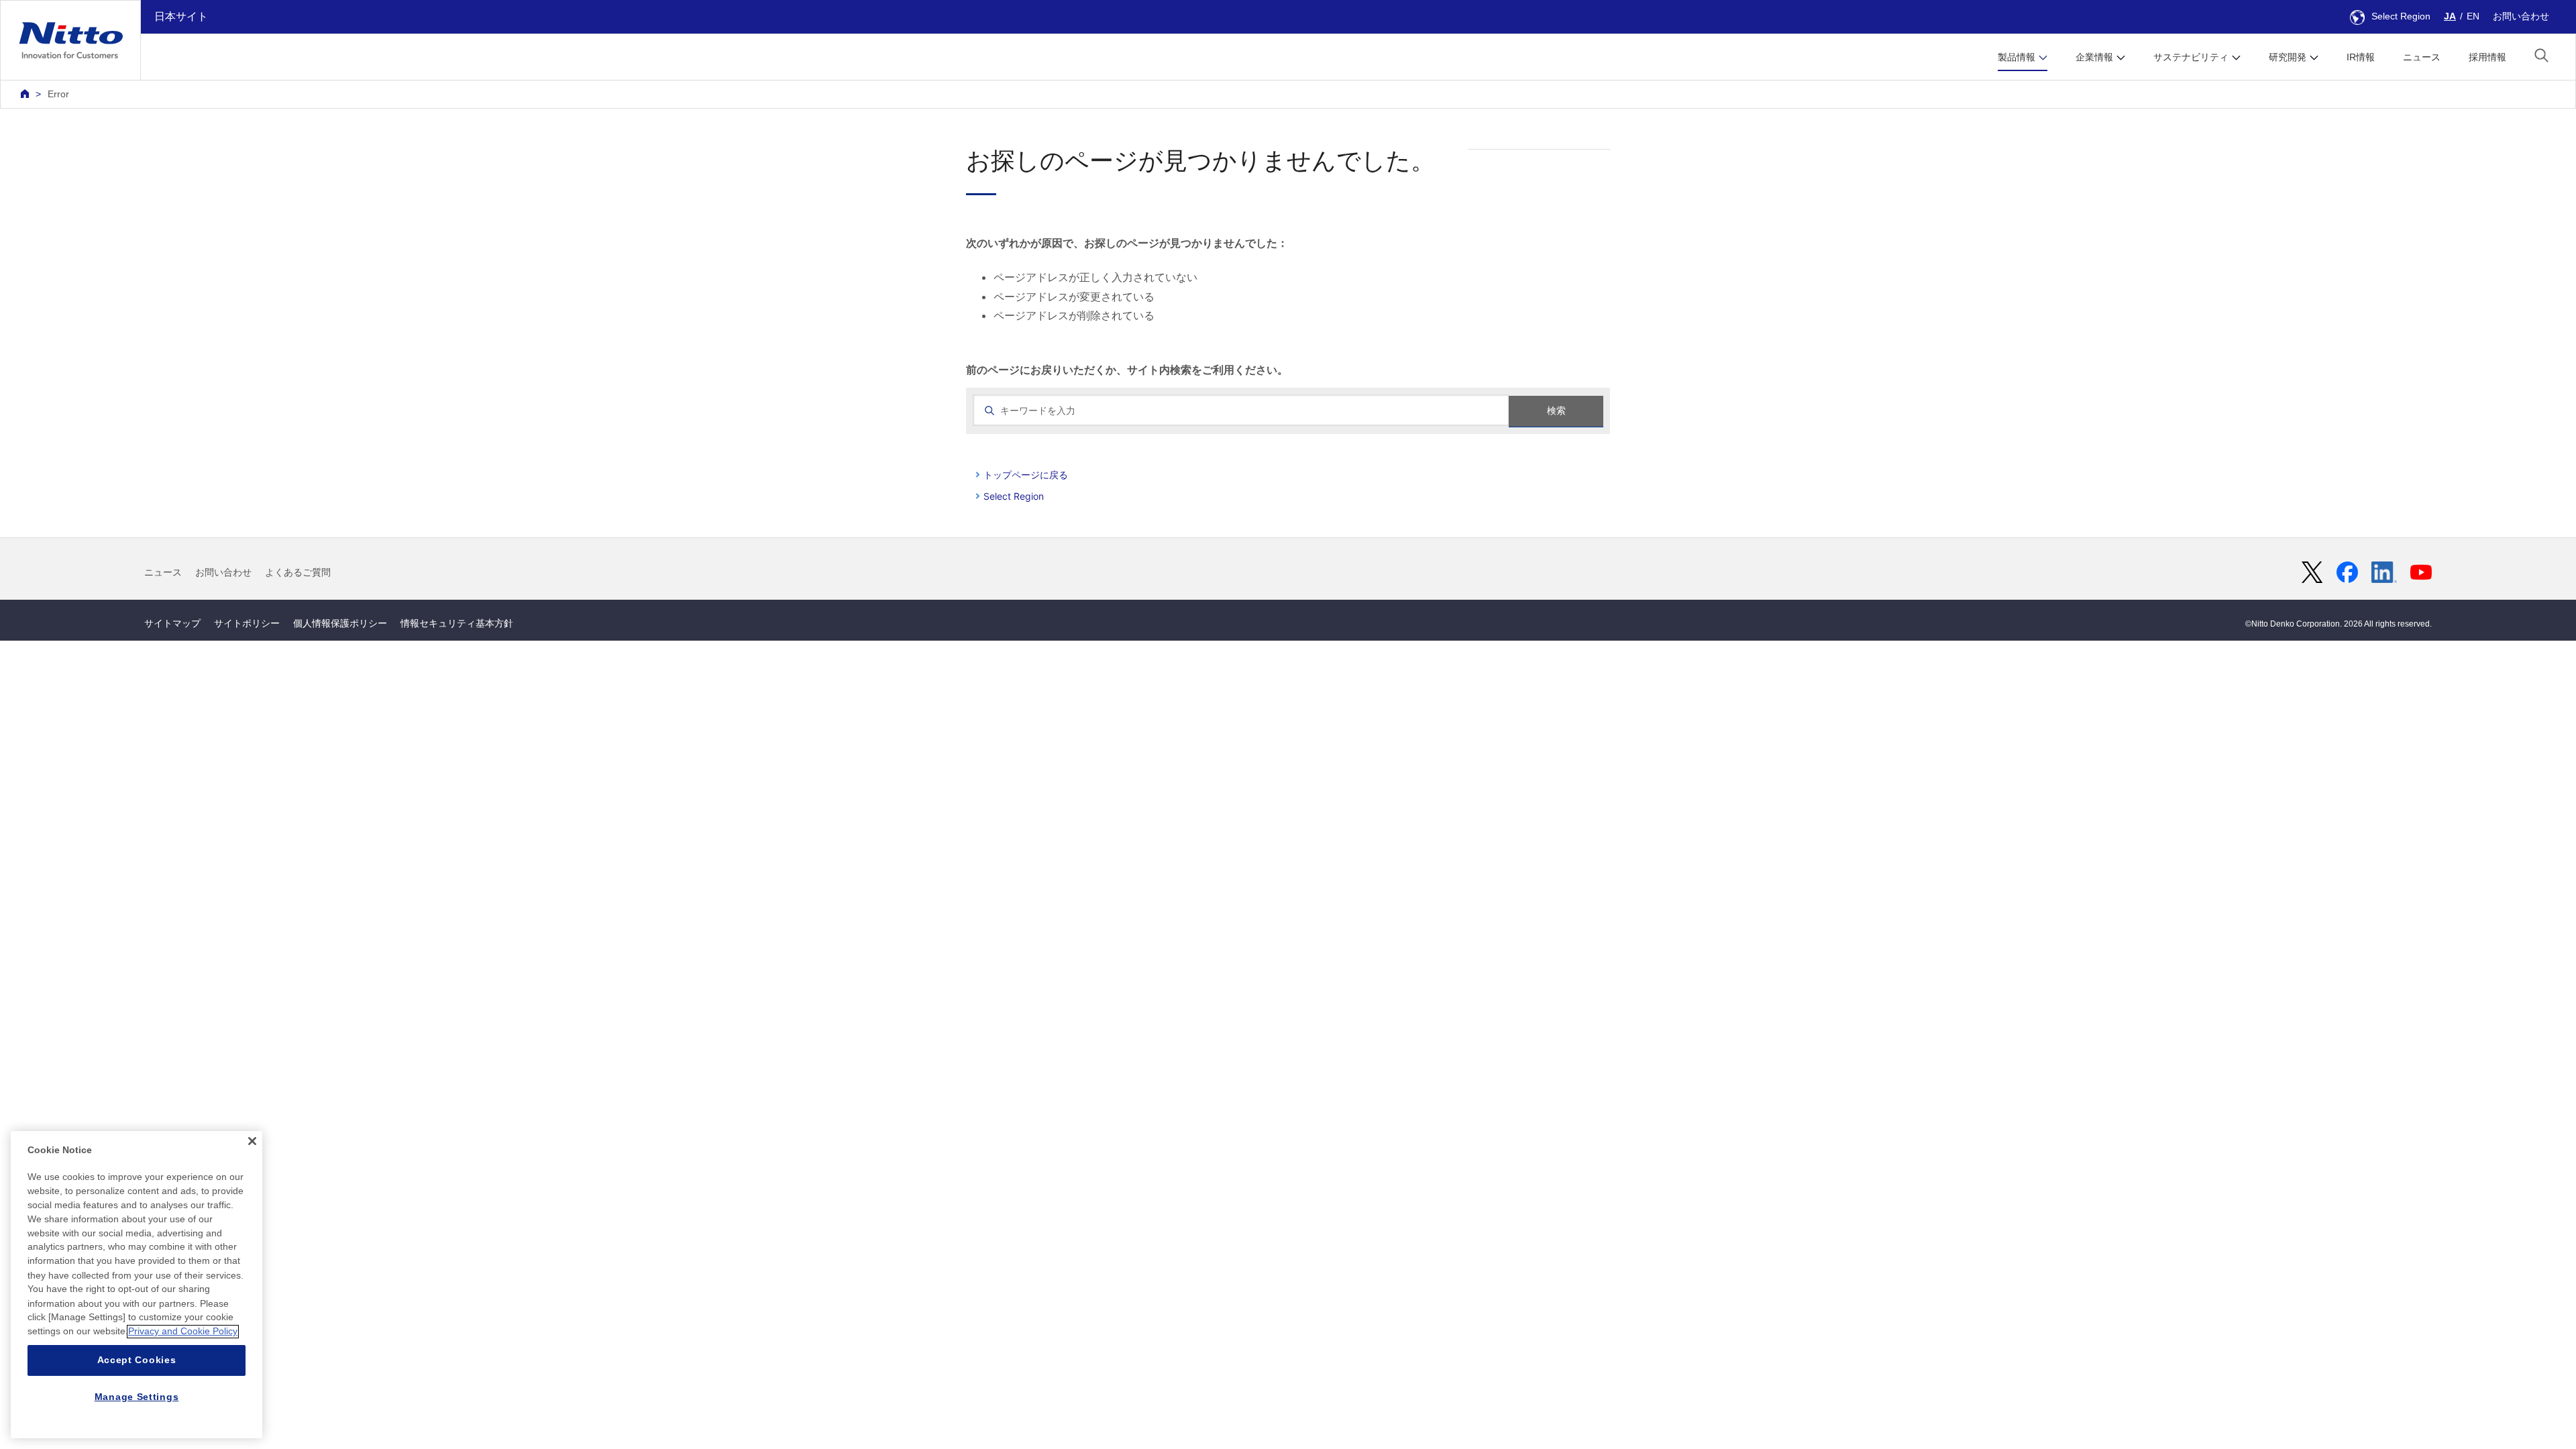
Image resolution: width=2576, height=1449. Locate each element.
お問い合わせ (2521, 16)
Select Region (2401, 16)
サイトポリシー (247, 623)
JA (2450, 16)
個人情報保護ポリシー (340, 623)
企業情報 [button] (2094, 57)
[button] (2541, 55)
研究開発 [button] (2288, 57)
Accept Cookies (137, 1360)
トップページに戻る (1026, 475)
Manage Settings (137, 1397)
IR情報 (2361, 57)
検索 (1556, 411)
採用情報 (2487, 57)
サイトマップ (172, 623)
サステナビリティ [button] (2191, 57)
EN (2473, 16)
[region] (137, 1285)
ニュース (2422, 57)
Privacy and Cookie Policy (183, 1332)
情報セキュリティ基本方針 (457, 623)
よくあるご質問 (298, 572)
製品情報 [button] (2017, 57)
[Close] (252, 1141)
